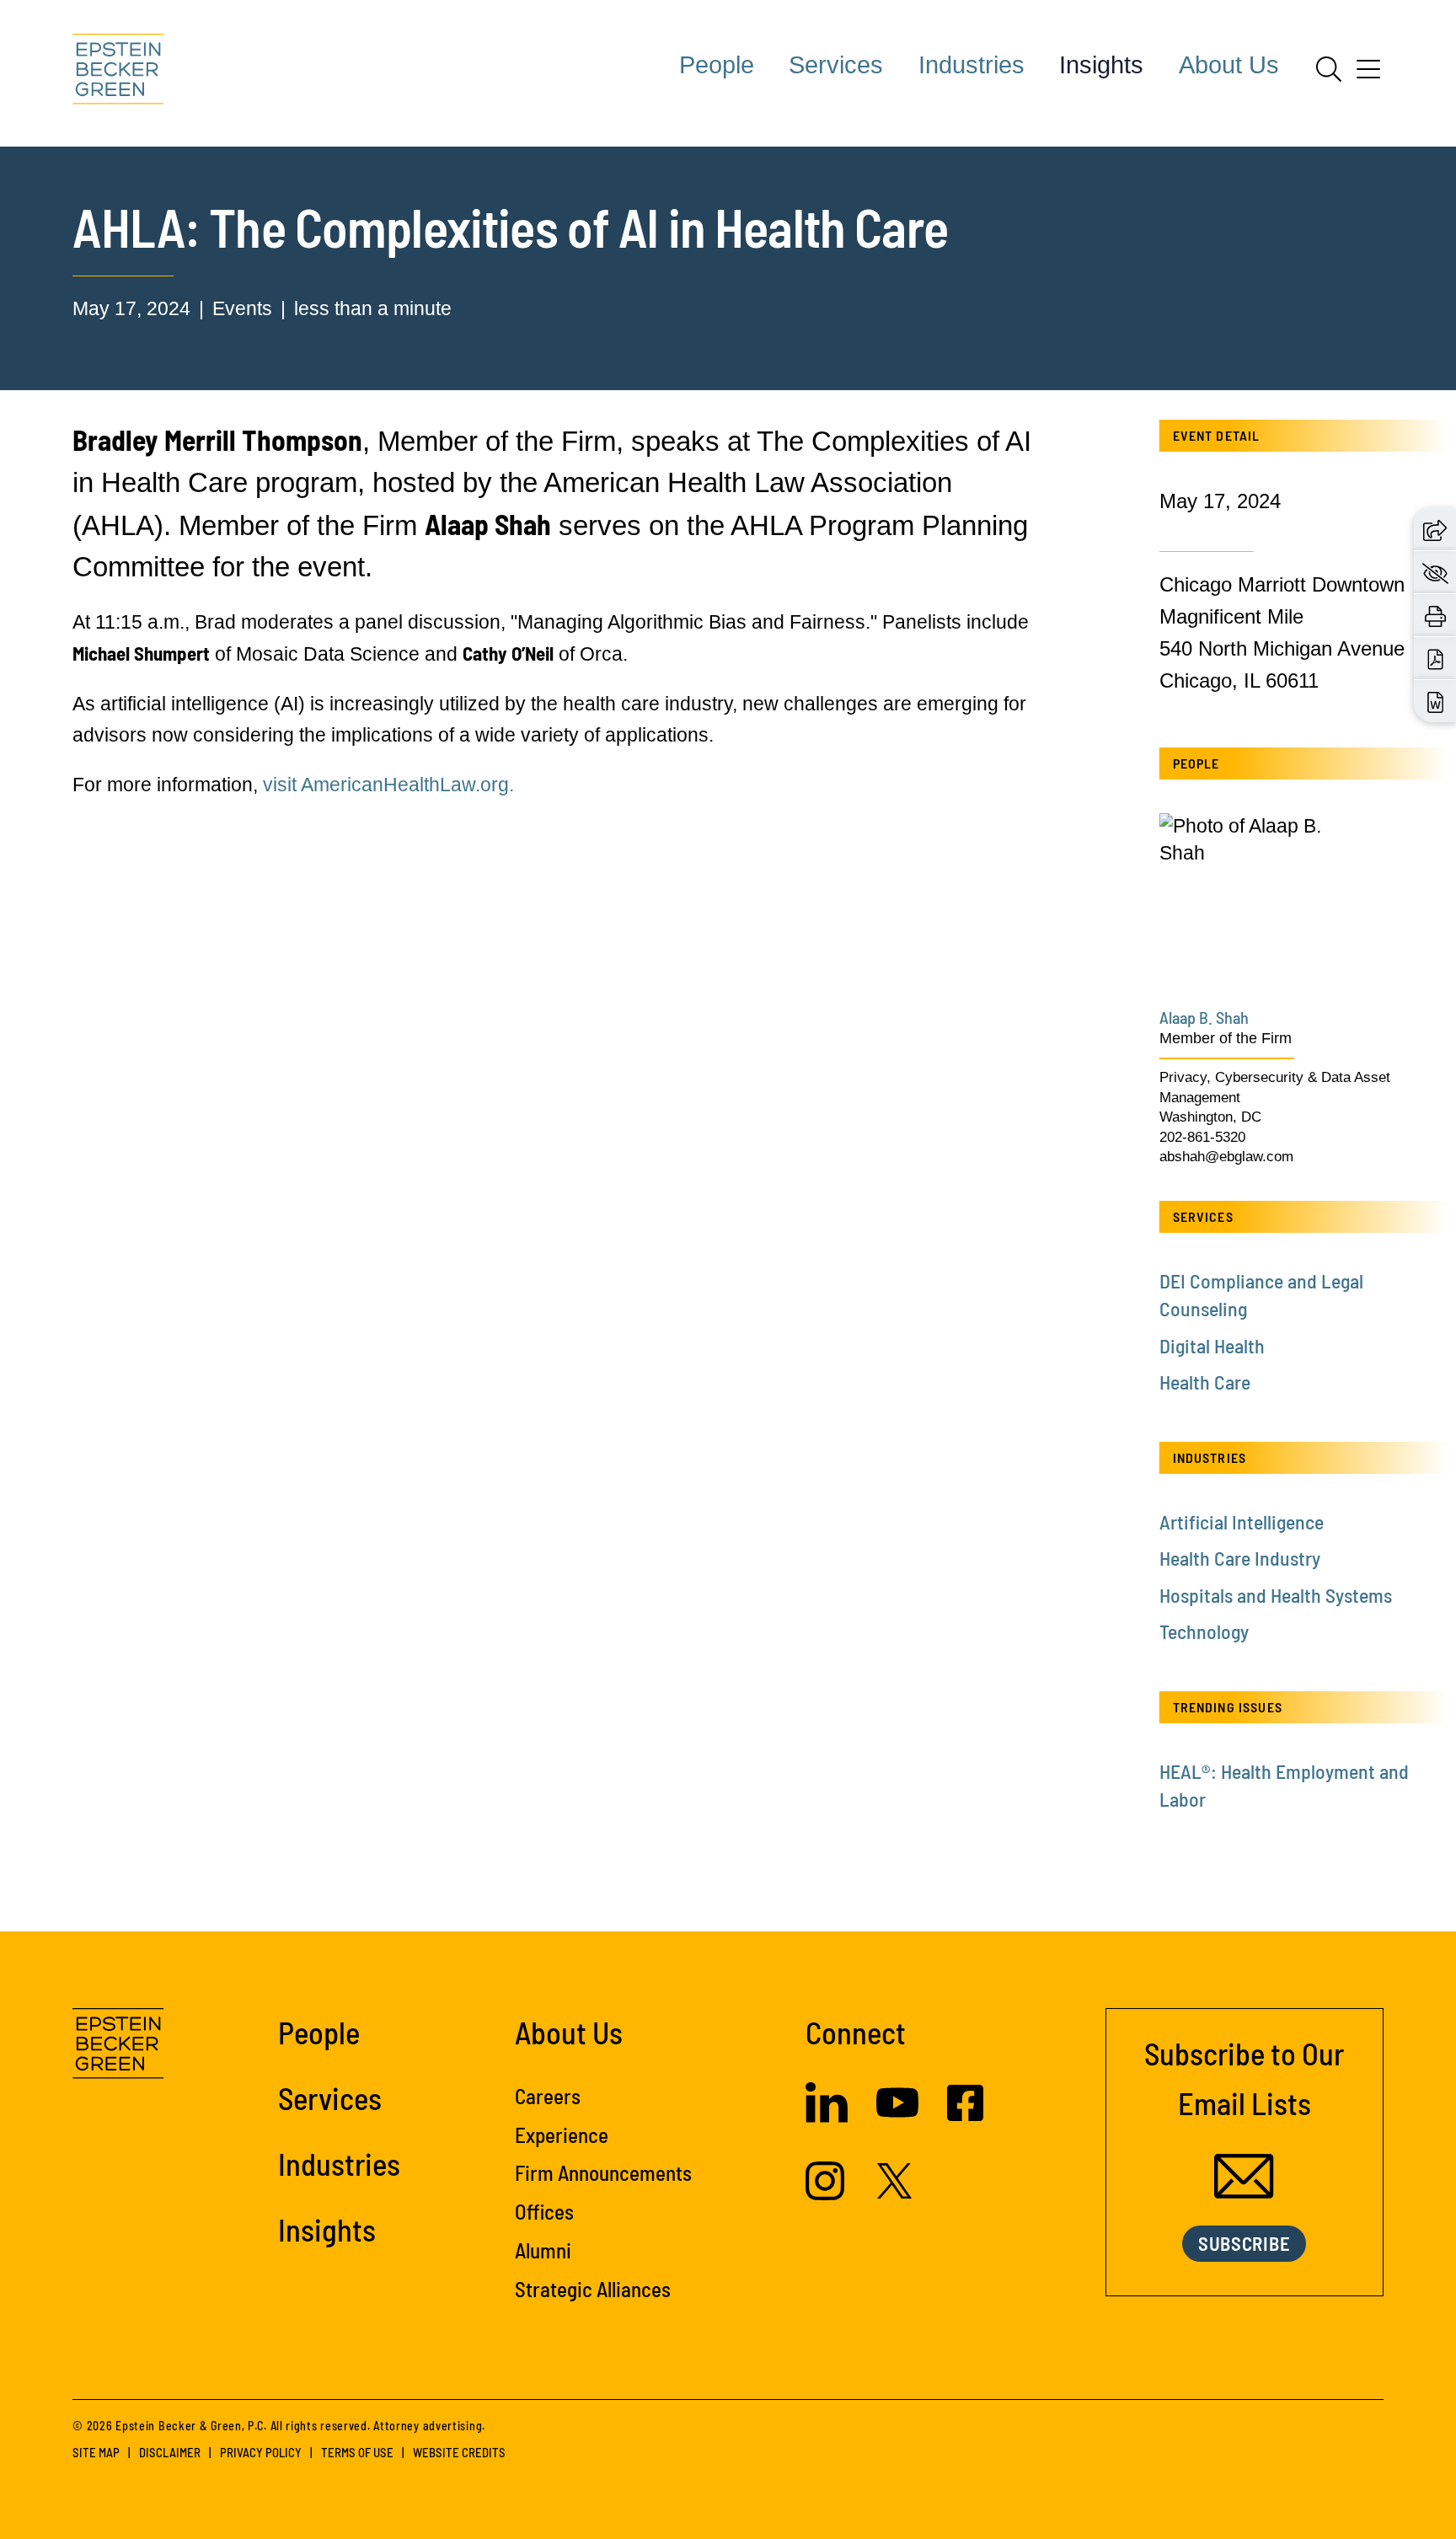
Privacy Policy (261, 2452)
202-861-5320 (1202, 1137)
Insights (1101, 65)
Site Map (96, 2452)
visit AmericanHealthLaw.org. (388, 785)
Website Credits (459, 2452)
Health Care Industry (1240, 1558)
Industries (972, 65)
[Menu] (1368, 75)
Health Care (1205, 1382)
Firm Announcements (603, 2172)
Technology (1204, 1631)
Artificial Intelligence (1242, 1521)
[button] (1435, 528)
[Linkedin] (827, 2116)
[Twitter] (895, 2192)
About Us (1229, 65)
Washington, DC (1210, 1117)
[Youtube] (897, 2117)
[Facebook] (965, 2114)
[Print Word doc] (1435, 700)
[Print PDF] (1435, 657)
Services (836, 65)
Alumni (543, 2250)
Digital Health (1212, 1345)
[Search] (1329, 69)
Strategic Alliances (593, 2289)
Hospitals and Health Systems (1276, 1595)
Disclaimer (170, 2452)
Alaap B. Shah (1204, 1017)
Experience (562, 2135)
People (717, 65)
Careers (548, 2096)
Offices (544, 2211)
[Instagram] (827, 2194)
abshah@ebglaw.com (1226, 1157)
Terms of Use (357, 2452)
